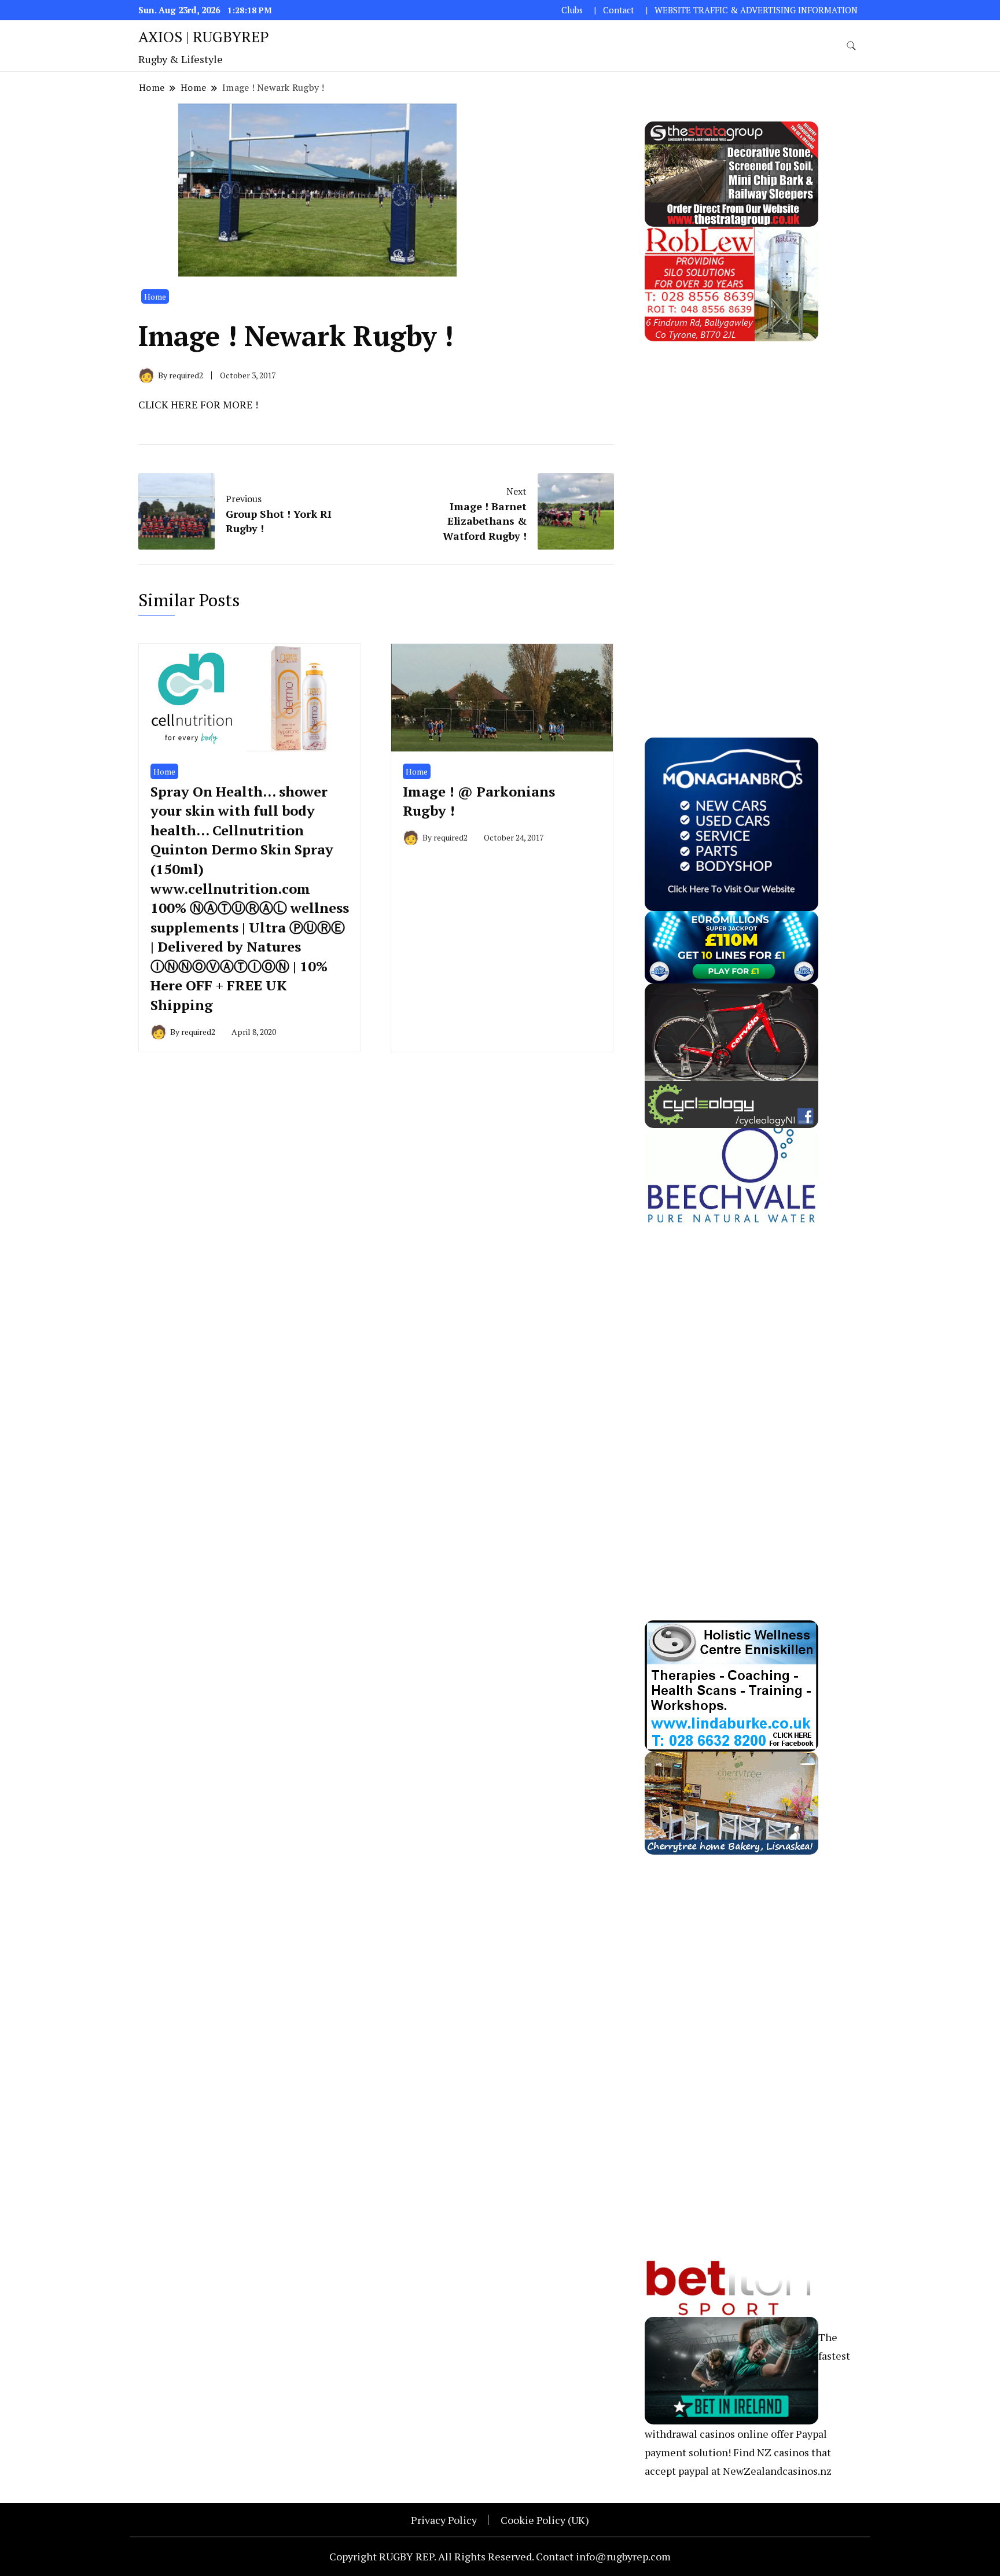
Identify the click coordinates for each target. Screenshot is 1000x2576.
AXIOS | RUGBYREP (204, 36)
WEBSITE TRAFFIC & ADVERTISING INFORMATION (756, 10)
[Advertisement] (731, 515)
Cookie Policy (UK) (545, 2520)
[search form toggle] (851, 46)
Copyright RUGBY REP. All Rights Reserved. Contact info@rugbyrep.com (500, 2556)
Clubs (572, 10)
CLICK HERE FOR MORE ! (198, 404)
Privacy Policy (444, 2520)
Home (155, 296)
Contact (619, 10)
